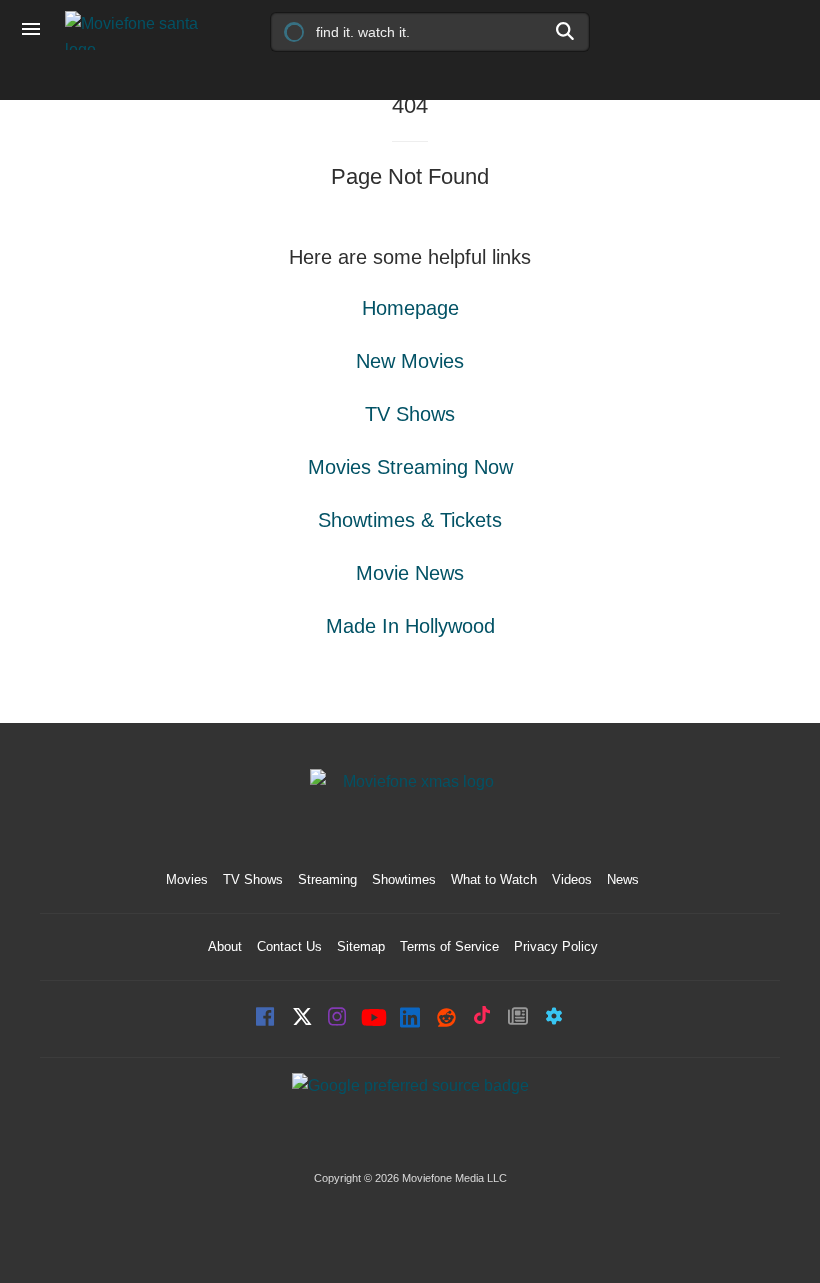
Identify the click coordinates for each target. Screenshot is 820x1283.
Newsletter (518, 1018)
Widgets (554, 1018)
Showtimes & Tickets (410, 520)
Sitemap (361, 946)
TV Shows (410, 414)
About (225, 946)
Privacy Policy (556, 946)
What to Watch (494, 879)
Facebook (266, 1018)
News (623, 879)
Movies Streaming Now (410, 467)
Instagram (338, 1018)
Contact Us (289, 946)
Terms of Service (449, 946)
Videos (572, 879)
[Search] (566, 31)
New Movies (410, 361)
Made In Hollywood (410, 626)
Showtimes (404, 879)
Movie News (410, 573)
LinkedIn (410, 1018)
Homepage (410, 308)
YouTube (374, 1019)
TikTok (482, 1018)
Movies (187, 879)
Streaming (327, 879)
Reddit (446, 1018)
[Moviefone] (140, 30)
